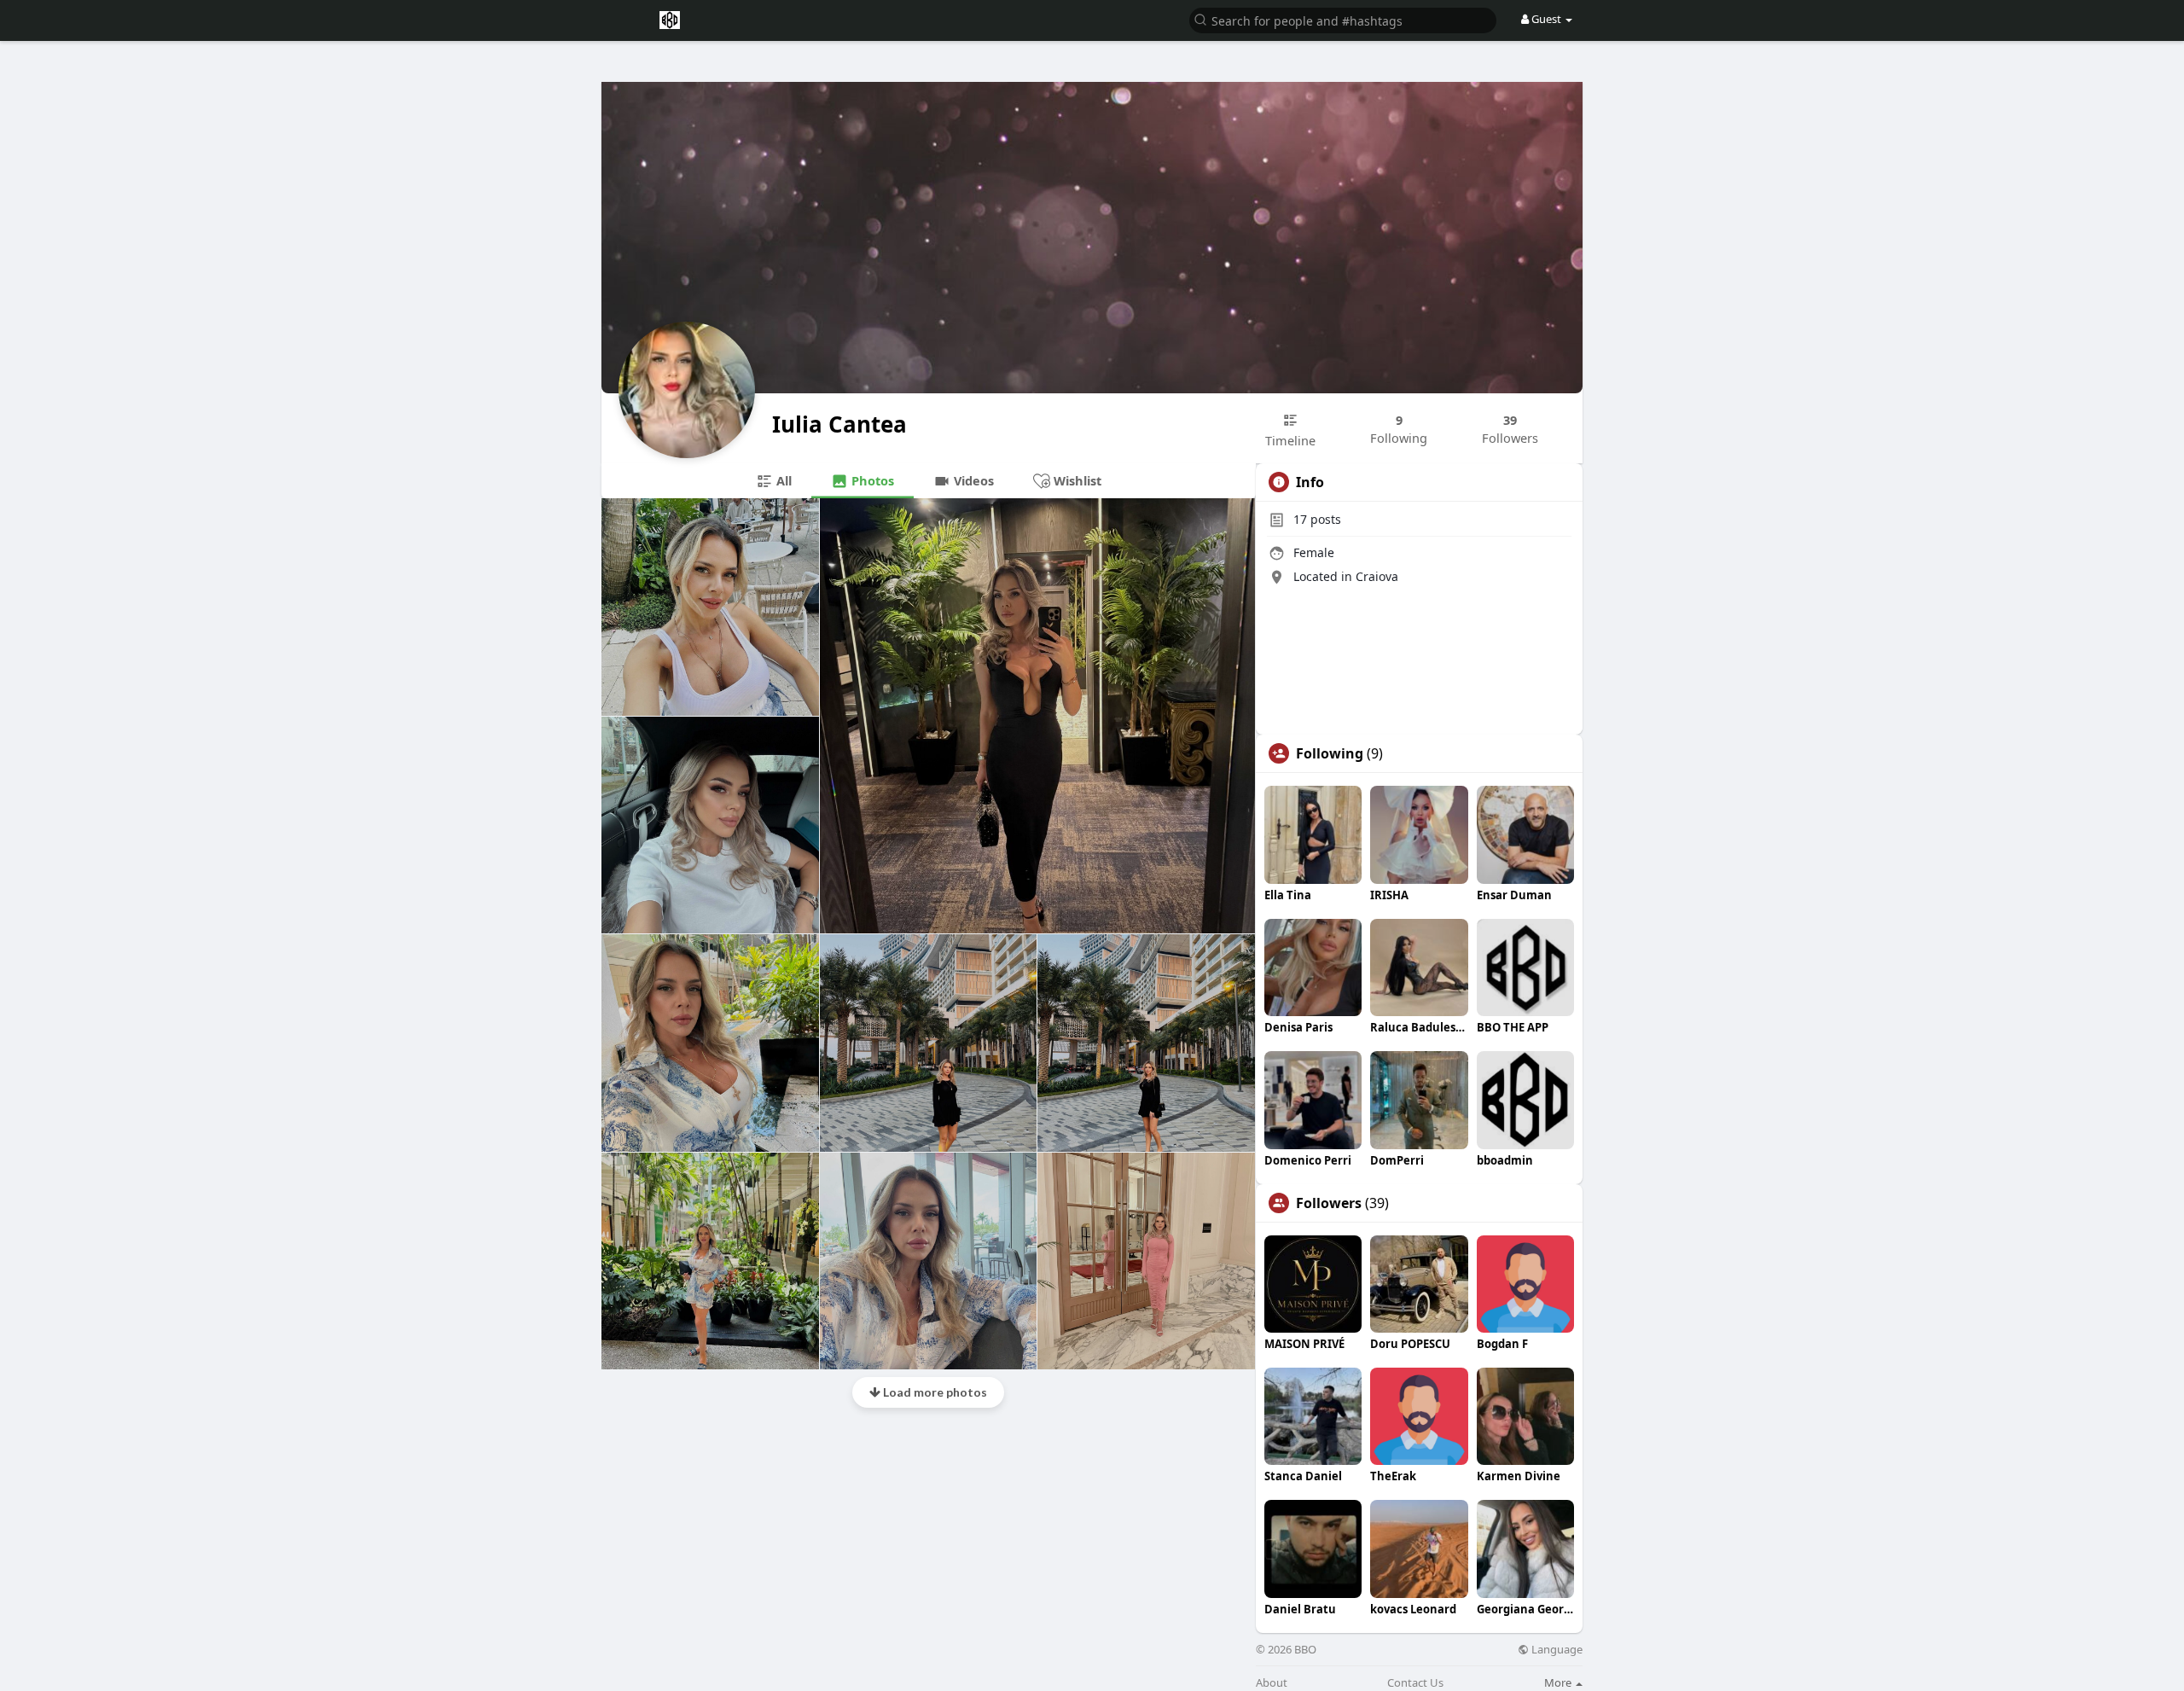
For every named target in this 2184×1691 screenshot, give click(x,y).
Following (1330, 753)
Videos (972, 480)
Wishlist (1076, 480)
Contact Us (1415, 1683)
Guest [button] (1546, 19)
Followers (1329, 1203)
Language (1556, 1650)
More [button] (1559, 1682)
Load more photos (934, 1392)
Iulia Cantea (839, 424)
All (782, 480)
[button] (1343, 19)
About (1272, 1683)
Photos (871, 480)
